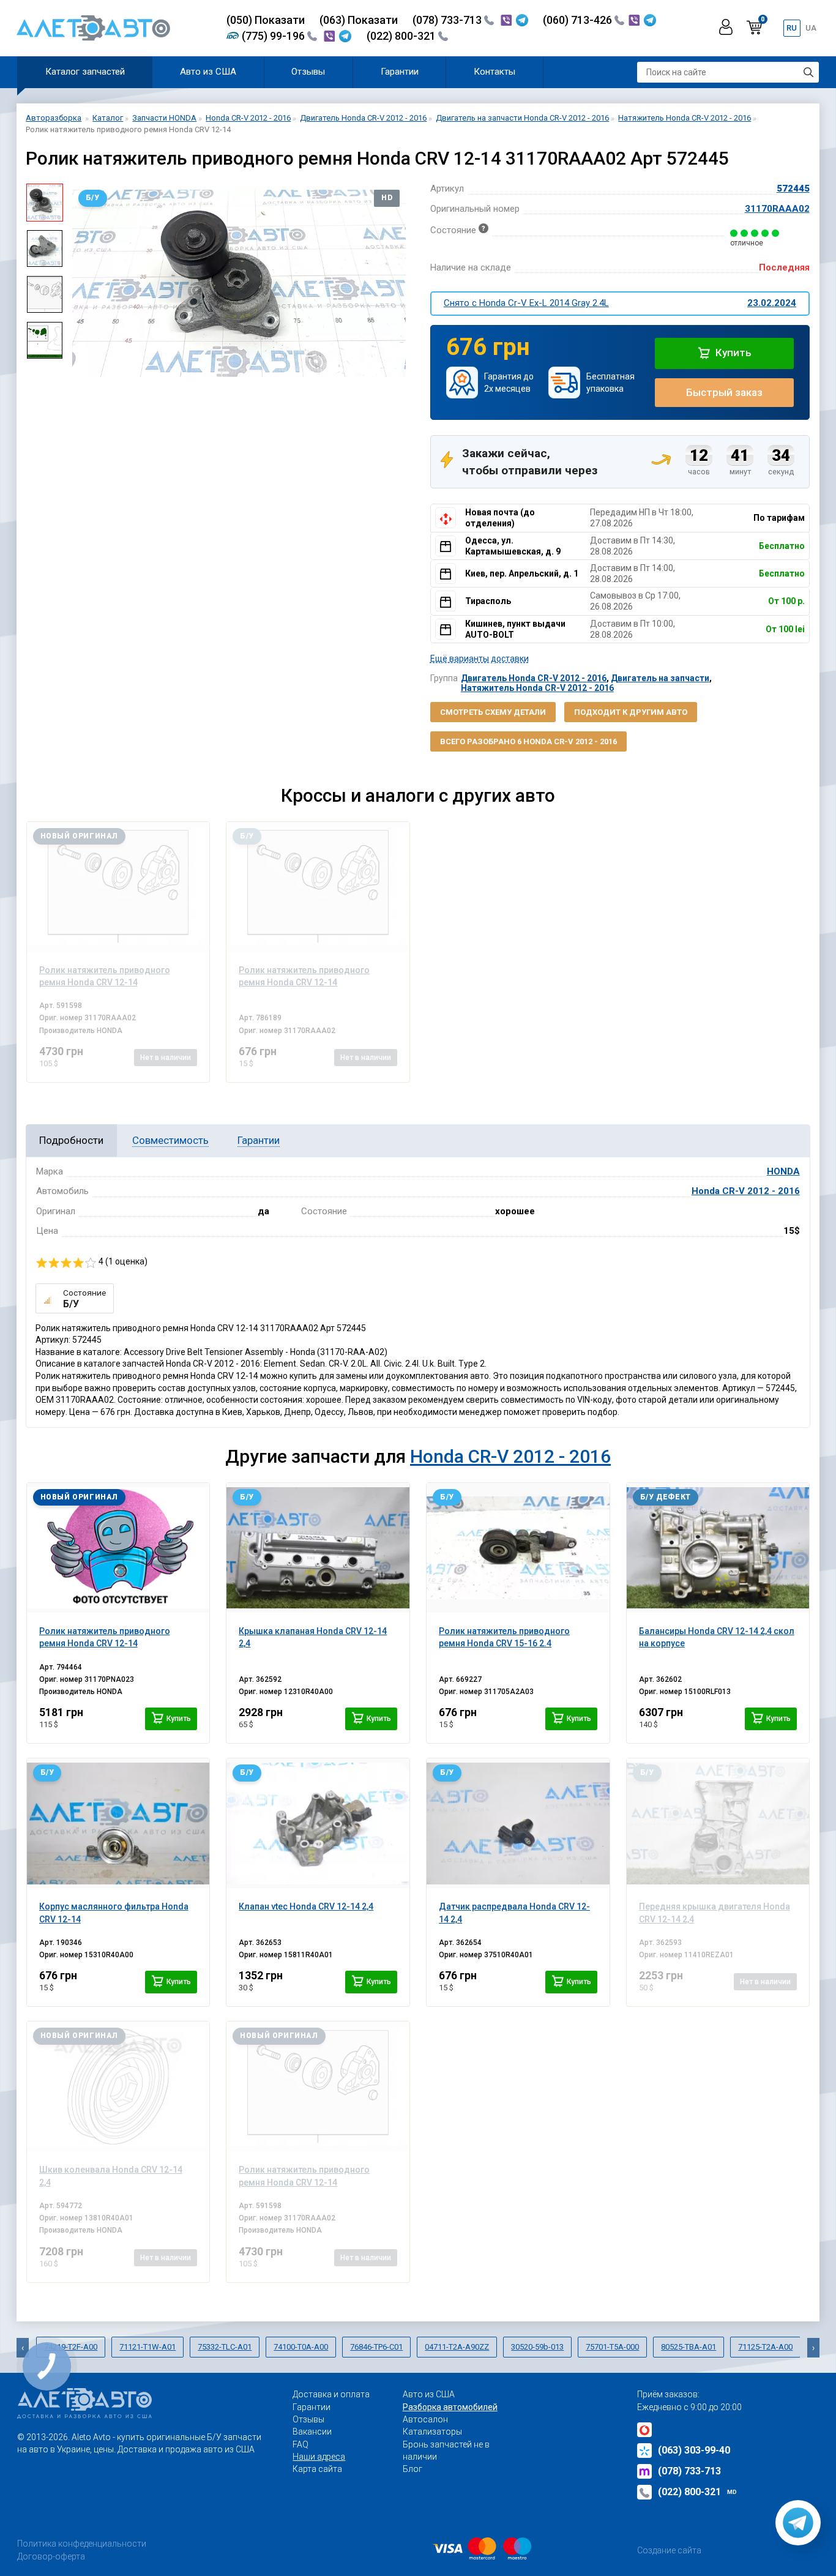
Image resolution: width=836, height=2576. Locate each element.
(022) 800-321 (402, 36)
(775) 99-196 (274, 36)
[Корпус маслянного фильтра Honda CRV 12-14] (118, 1823)
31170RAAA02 (777, 209)
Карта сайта (317, 2469)
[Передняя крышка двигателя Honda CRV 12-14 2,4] (718, 1823)
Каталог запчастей (85, 72)
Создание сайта (669, 2550)
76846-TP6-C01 (376, 2347)
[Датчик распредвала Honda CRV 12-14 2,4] (518, 1823)
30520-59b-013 (537, 2347)
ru (792, 28)
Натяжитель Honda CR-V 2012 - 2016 (537, 688)
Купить (732, 353)
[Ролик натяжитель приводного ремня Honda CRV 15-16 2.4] (518, 1548)
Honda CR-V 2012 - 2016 (746, 1191)
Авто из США (208, 72)
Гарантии (400, 72)
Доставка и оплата (331, 2394)
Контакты (495, 72)
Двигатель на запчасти (660, 678)
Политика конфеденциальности (82, 2544)
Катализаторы (432, 2432)
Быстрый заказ (724, 392)
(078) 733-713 (448, 20)
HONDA (783, 1171)
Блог (412, 2469)
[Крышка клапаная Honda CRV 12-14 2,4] (318, 1548)
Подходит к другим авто (631, 712)
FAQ (300, 2444)
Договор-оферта (51, 2556)
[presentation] (81, 283)
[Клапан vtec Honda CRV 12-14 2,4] (318, 1823)
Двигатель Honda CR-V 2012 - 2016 (534, 678)
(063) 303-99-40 (694, 2450)
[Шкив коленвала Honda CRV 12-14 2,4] (118, 2086)
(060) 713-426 (579, 20)
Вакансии (312, 2432)
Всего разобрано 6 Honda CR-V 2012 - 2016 (528, 741)
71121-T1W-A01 (147, 2347)
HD (387, 198)
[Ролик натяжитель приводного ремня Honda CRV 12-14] (118, 887)
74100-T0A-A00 (301, 2347)
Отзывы (308, 72)
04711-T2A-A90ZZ (457, 2347)
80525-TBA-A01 (689, 2347)
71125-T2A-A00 (765, 2347)
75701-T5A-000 (612, 2347)
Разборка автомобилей (450, 2407)
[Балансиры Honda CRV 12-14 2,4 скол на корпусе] (718, 1548)
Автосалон (425, 2419)
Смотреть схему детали (493, 712)
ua (811, 28)
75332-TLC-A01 (225, 2347)
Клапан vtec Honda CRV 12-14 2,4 (306, 1906)
